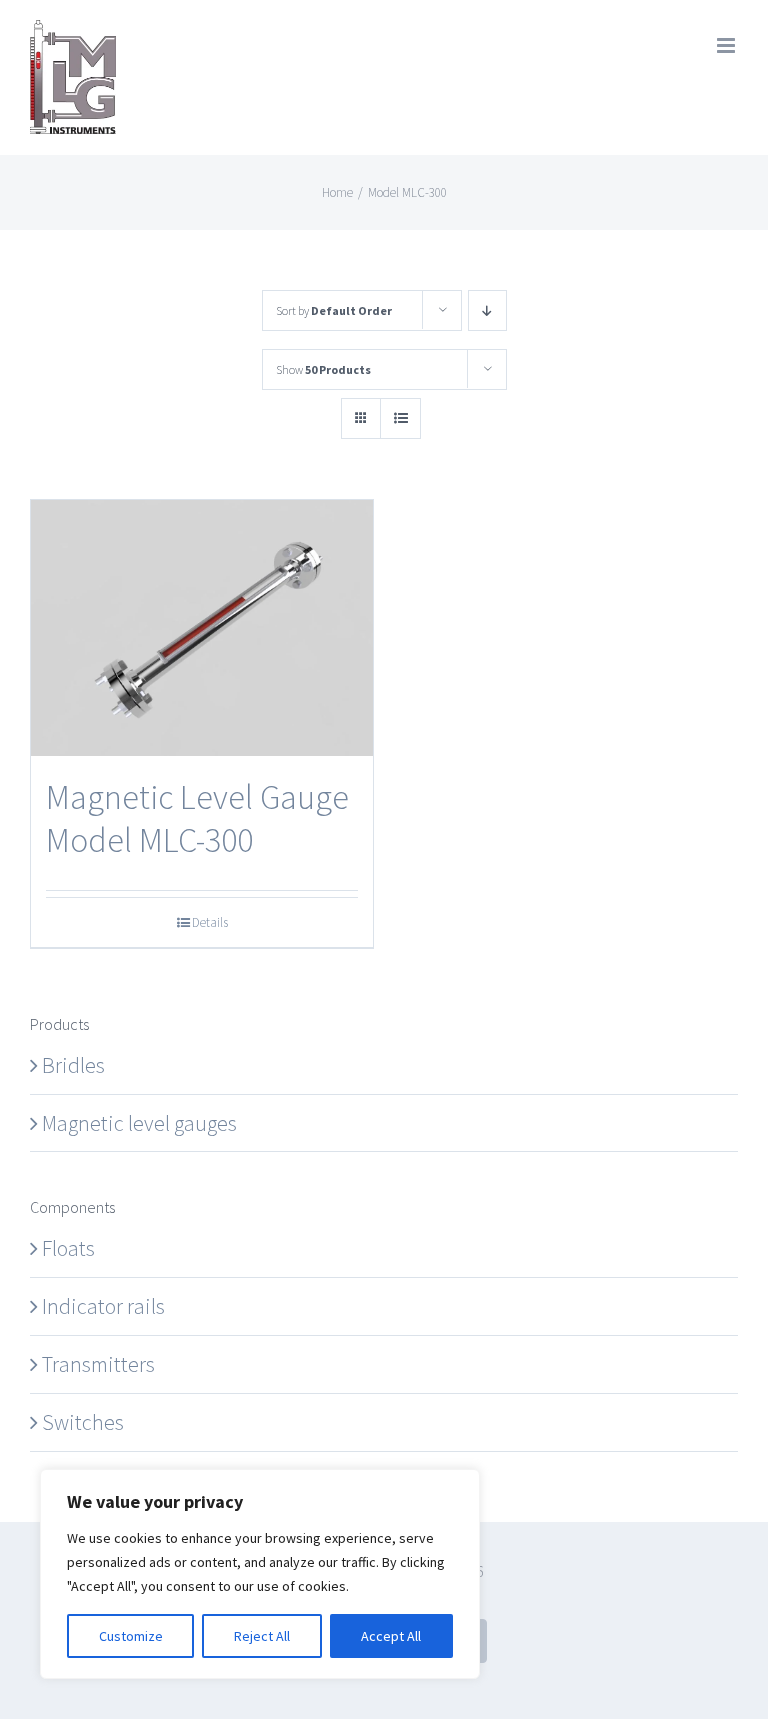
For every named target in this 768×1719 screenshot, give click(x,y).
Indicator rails (103, 1306)
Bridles (73, 1065)
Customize (131, 1636)
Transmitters (98, 1364)
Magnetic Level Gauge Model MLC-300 (197, 818)
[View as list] (400, 418)
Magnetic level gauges (139, 1123)
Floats (68, 1248)
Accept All (391, 1636)
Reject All (262, 1636)
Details (210, 922)
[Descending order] (487, 310)
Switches (83, 1422)
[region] (260, 1574)
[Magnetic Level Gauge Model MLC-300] (202, 628)
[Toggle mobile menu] (727, 45)
